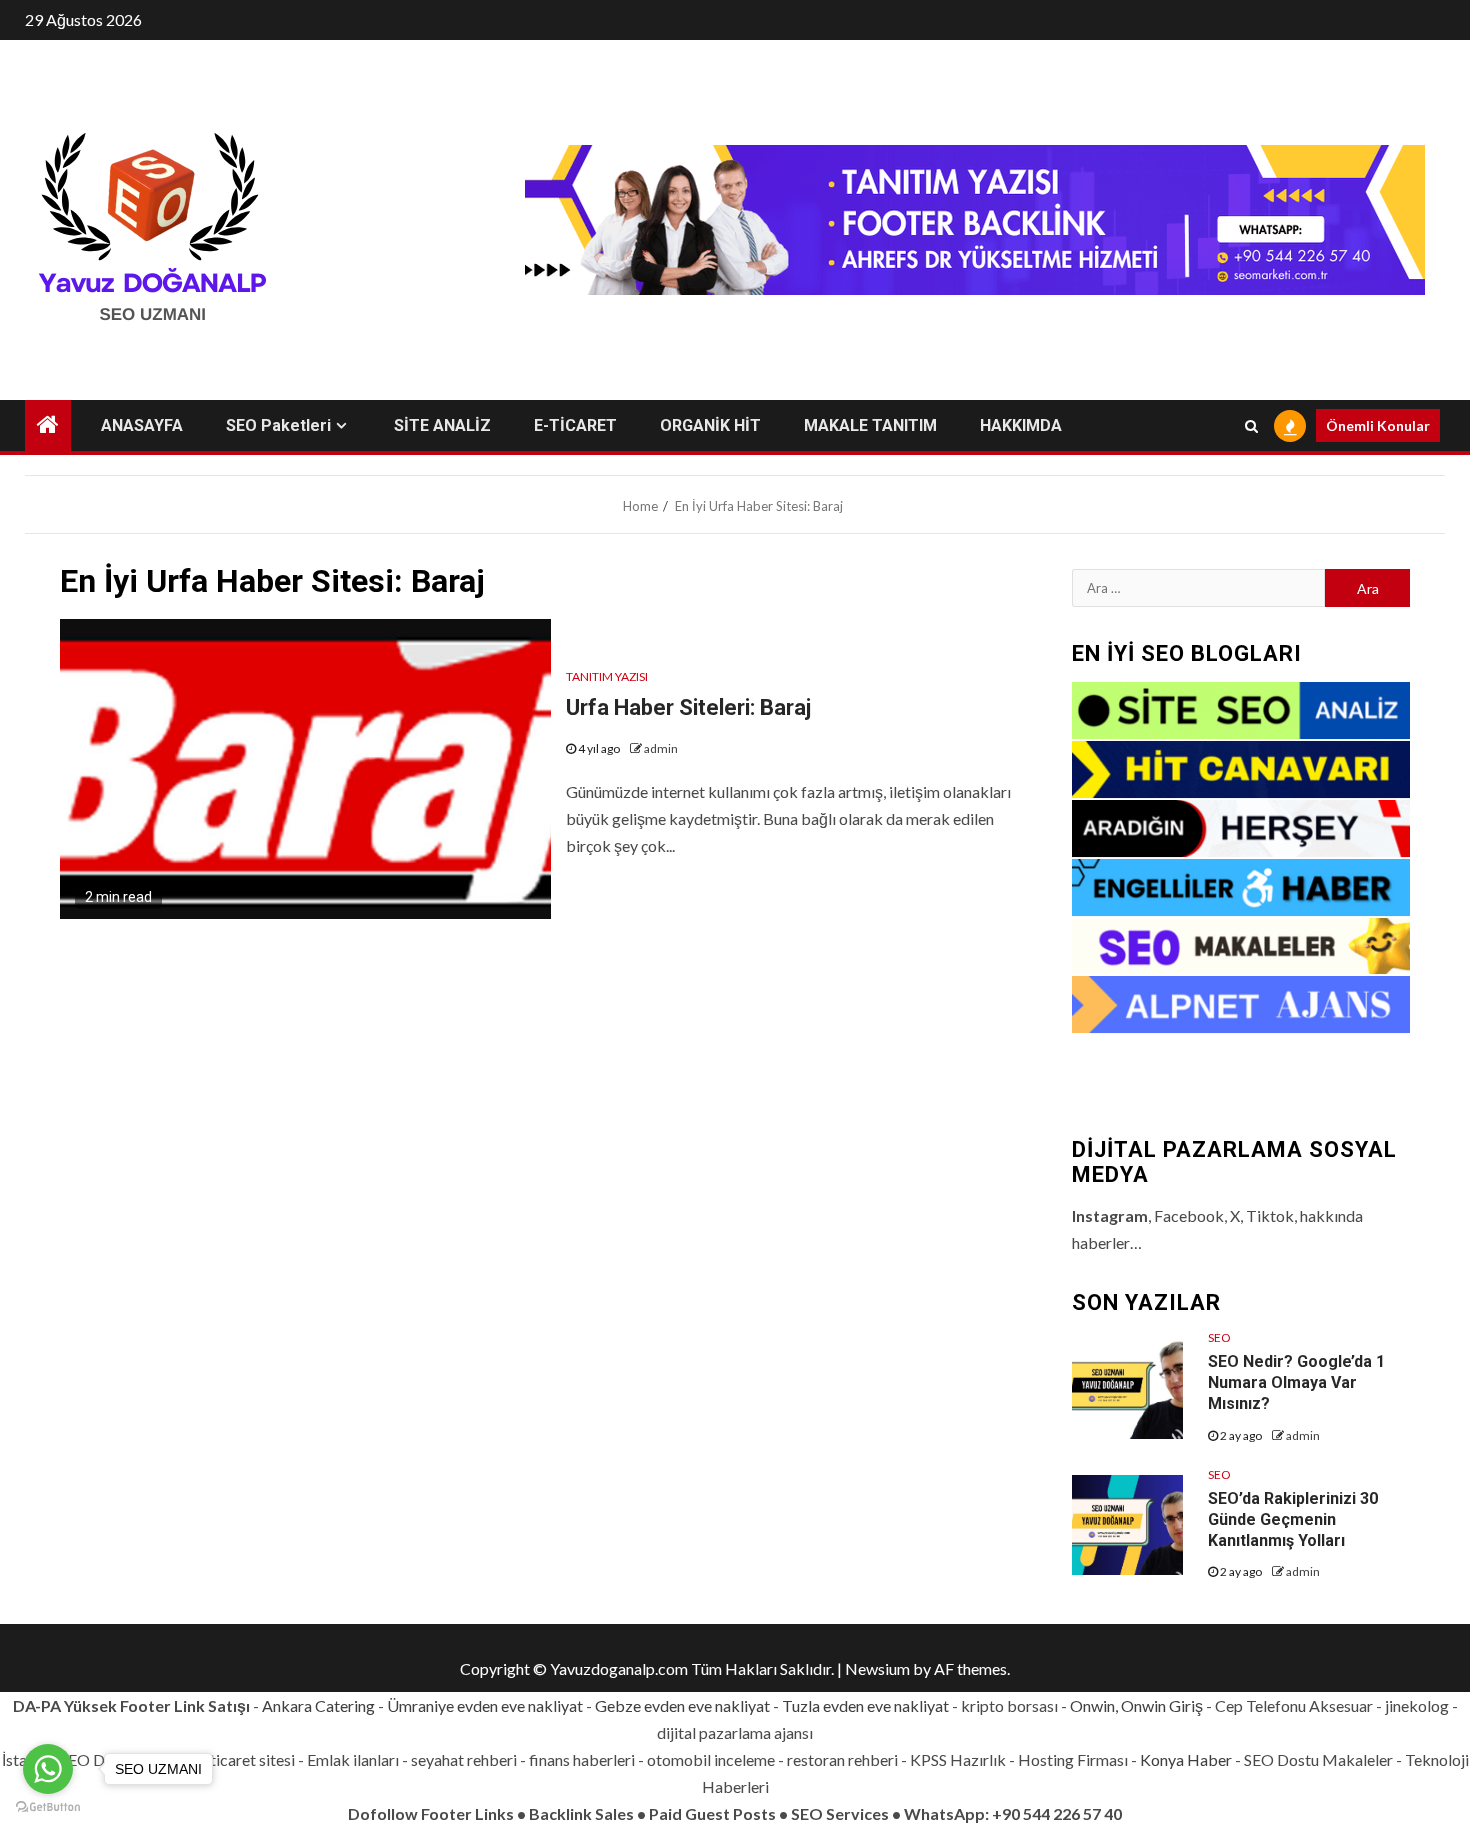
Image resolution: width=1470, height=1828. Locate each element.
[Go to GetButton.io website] (48, 1807)
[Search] (1251, 426)
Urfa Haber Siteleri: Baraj (688, 707)
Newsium (877, 1668)
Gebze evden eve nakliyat (682, 1705)
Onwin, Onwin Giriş (1136, 1705)
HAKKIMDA (1021, 425)
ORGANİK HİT (710, 425)
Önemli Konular (1378, 425)
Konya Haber (1186, 1759)
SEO (1219, 1337)
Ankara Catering (318, 1705)
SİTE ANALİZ (442, 425)
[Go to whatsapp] (48, 1769)
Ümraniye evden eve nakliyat (485, 1705)
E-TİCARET (575, 425)
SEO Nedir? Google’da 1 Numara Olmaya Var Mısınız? (1296, 1382)
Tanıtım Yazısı (607, 676)
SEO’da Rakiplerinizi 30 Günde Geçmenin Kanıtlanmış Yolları (1293, 1519)
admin (661, 748)
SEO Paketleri (278, 425)
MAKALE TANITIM (870, 425)
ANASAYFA (142, 425)
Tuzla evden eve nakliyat (865, 1705)
